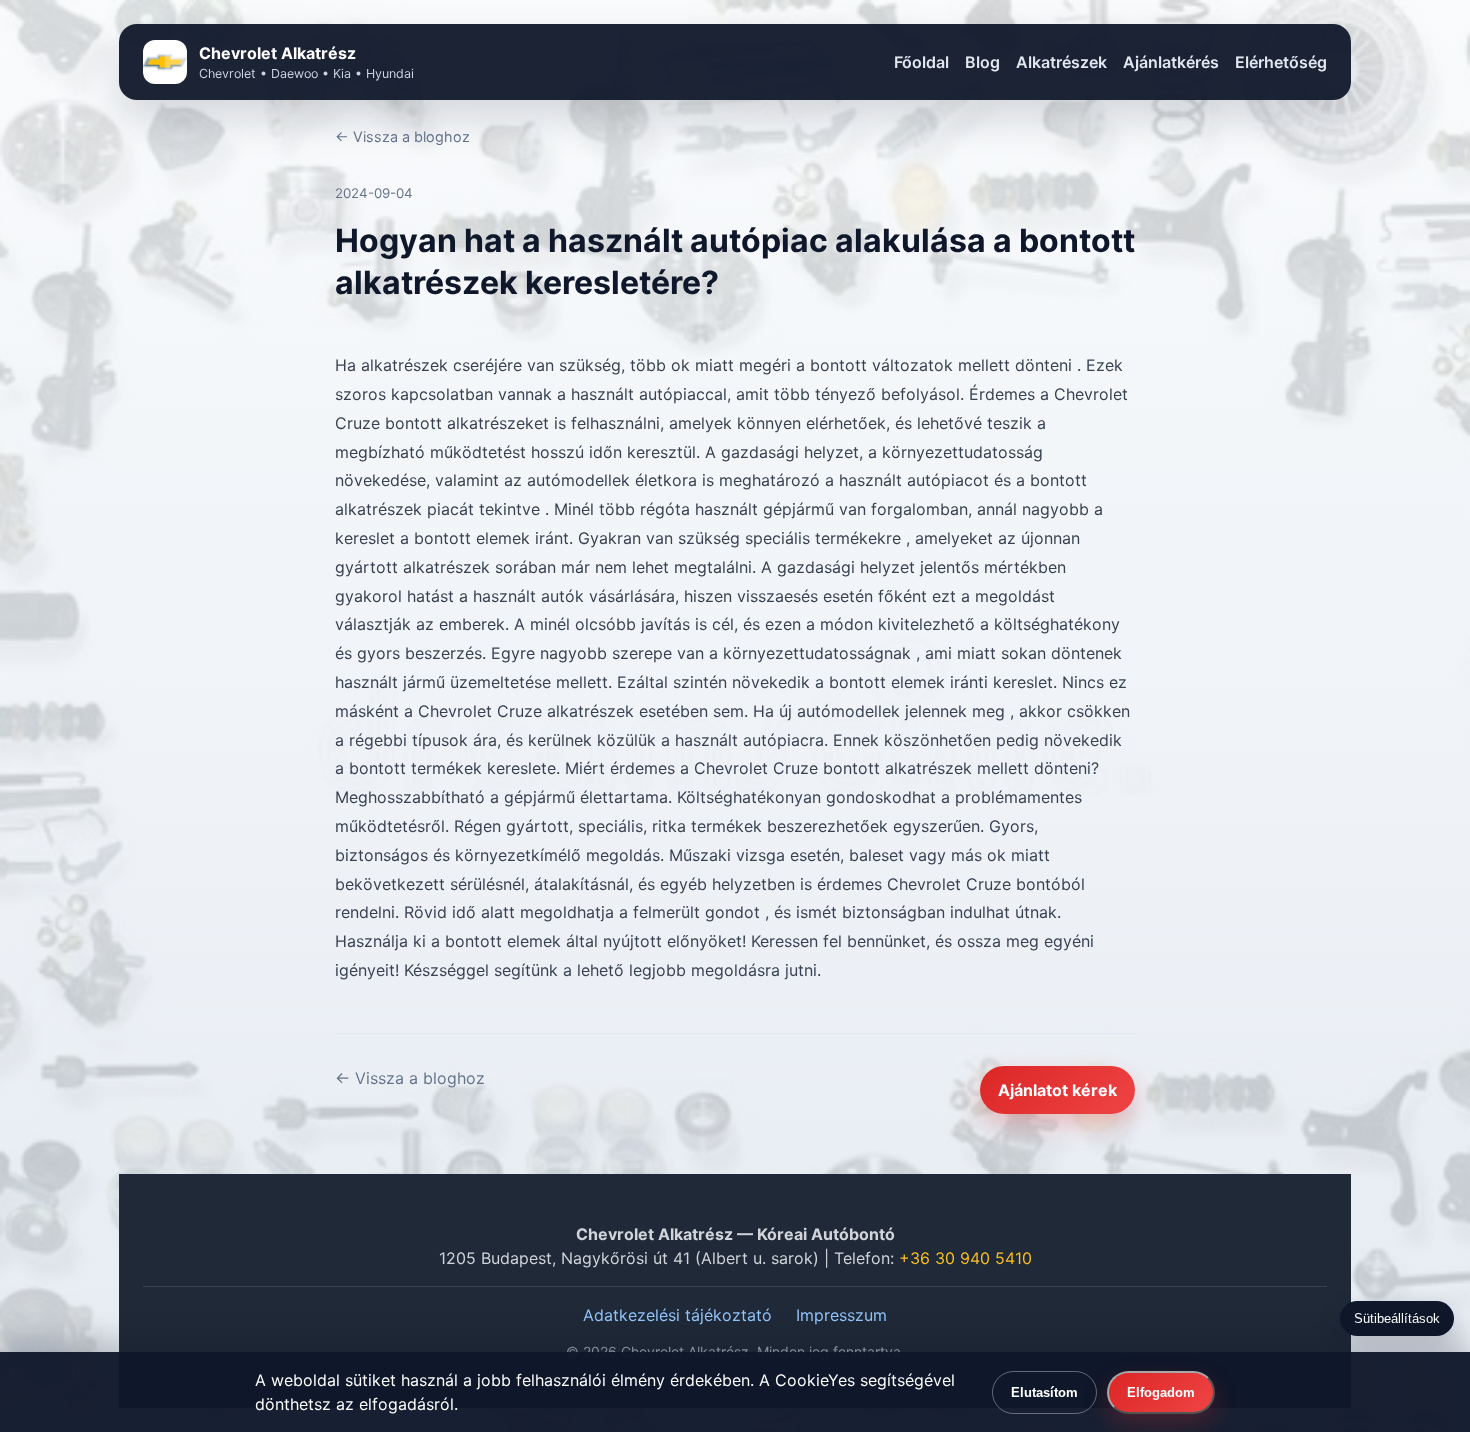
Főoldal (921, 62)
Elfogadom (1161, 1392)
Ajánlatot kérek (1057, 1090)
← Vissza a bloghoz (402, 136)
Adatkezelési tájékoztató (677, 1315)
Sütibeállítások (1397, 1318)
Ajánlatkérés (1171, 62)
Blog (982, 62)
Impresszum (841, 1315)
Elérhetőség (1281, 62)
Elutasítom (1044, 1392)
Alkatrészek (1061, 62)
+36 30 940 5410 (965, 1258)
